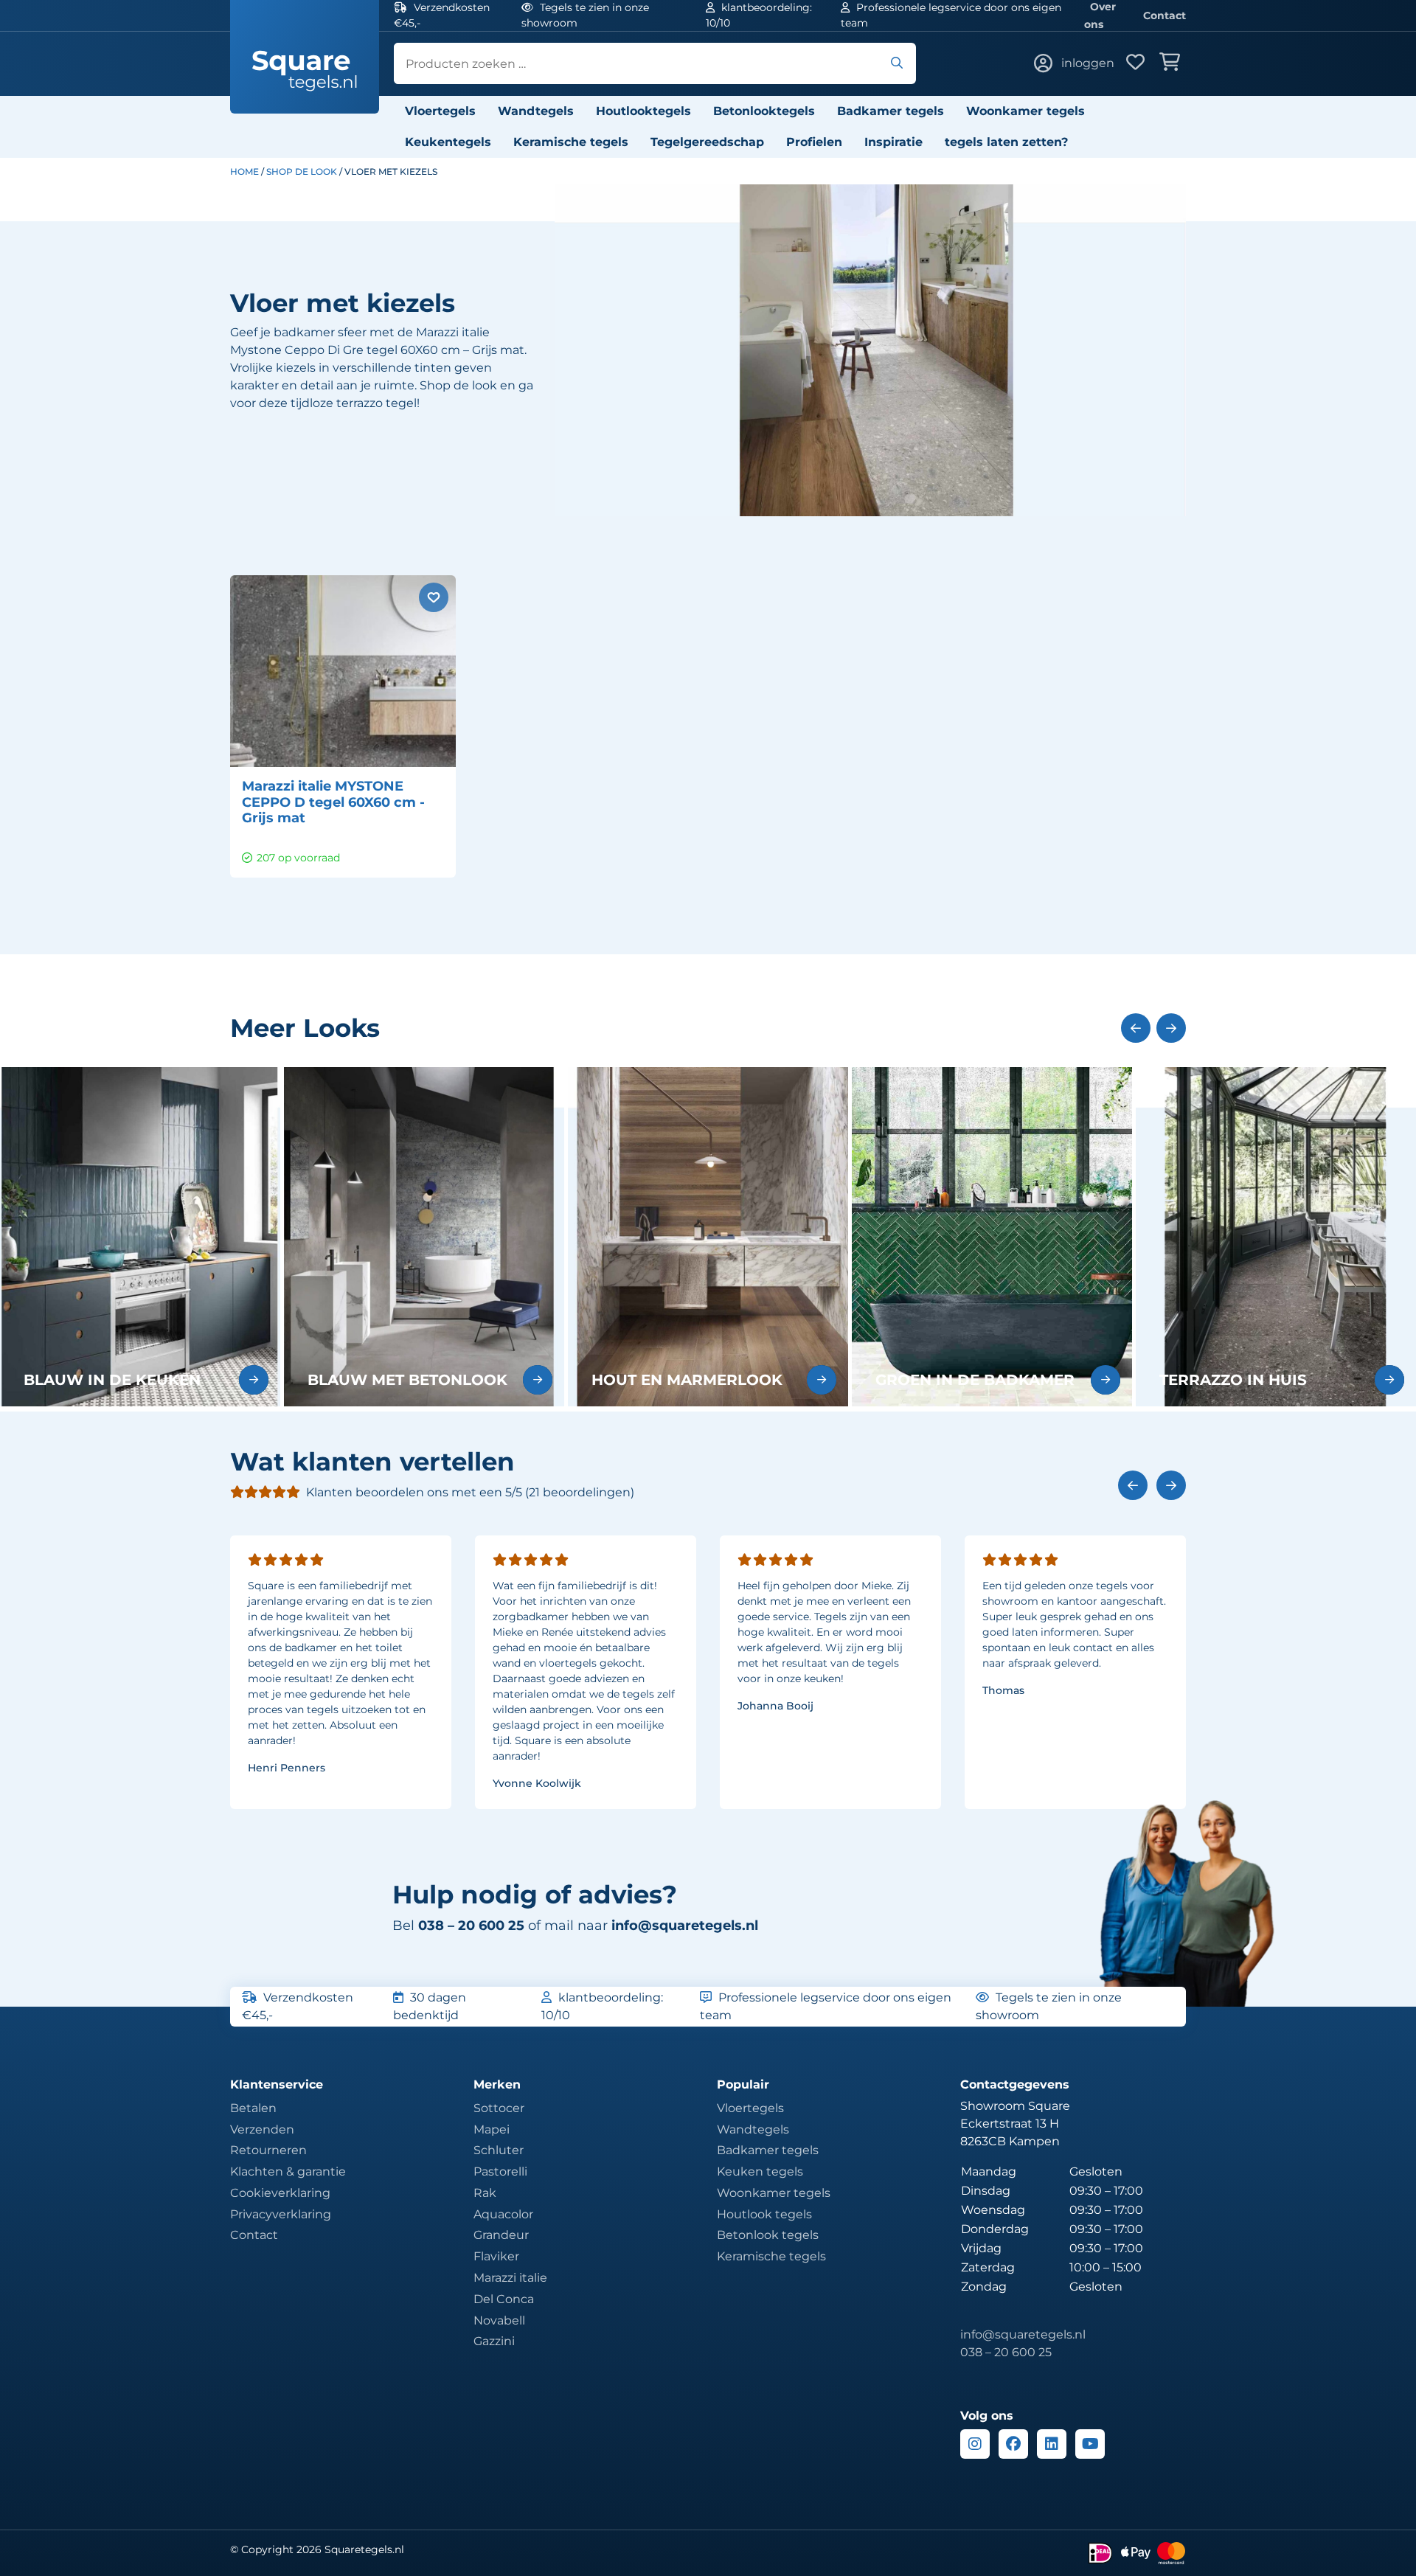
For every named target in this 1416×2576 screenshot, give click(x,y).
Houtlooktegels (643, 111)
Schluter (499, 2150)
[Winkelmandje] (1173, 63)
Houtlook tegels (764, 2214)
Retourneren (268, 2150)
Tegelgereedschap (707, 142)
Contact (1165, 15)
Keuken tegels (760, 2171)
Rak (485, 2193)
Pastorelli (500, 2171)
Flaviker (496, 2256)
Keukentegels (448, 142)
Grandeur (501, 2235)
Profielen (814, 142)
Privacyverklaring (281, 2214)
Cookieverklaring (280, 2193)
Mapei (492, 2129)
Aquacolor (503, 2214)
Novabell (499, 2320)
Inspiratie (893, 142)
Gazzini (494, 2341)
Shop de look (302, 171)
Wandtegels (536, 111)
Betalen (253, 2108)
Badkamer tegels (891, 111)
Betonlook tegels (768, 2235)
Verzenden (262, 2129)
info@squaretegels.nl (685, 1926)
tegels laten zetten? (1006, 142)
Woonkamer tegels (1025, 111)
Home (244, 171)
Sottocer (499, 2108)
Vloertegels (440, 111)
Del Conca (504, 2299)
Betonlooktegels (764, 111)
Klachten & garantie (288, 2171)
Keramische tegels (571, 142)
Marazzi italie (510, 2278)
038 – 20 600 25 (1006, 2352)
